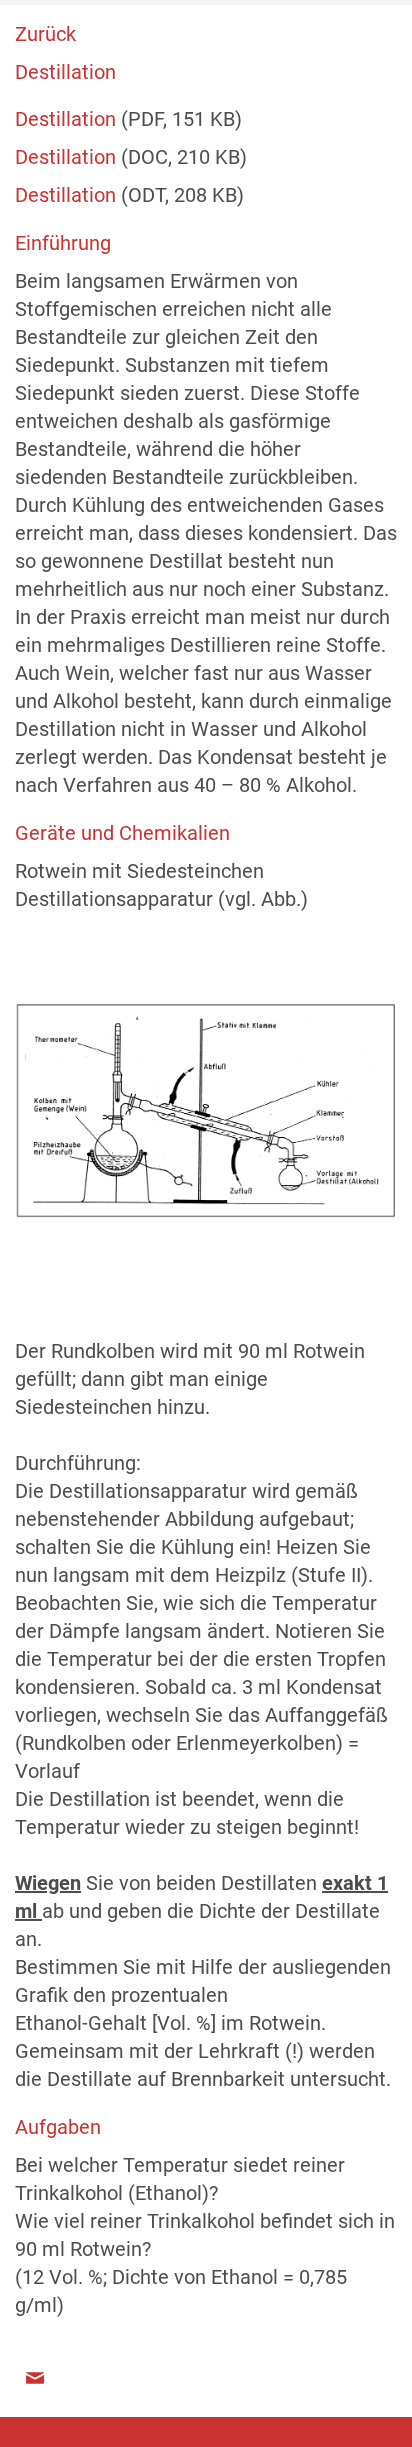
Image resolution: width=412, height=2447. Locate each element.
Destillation (68, 119)
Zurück (45, 34)
